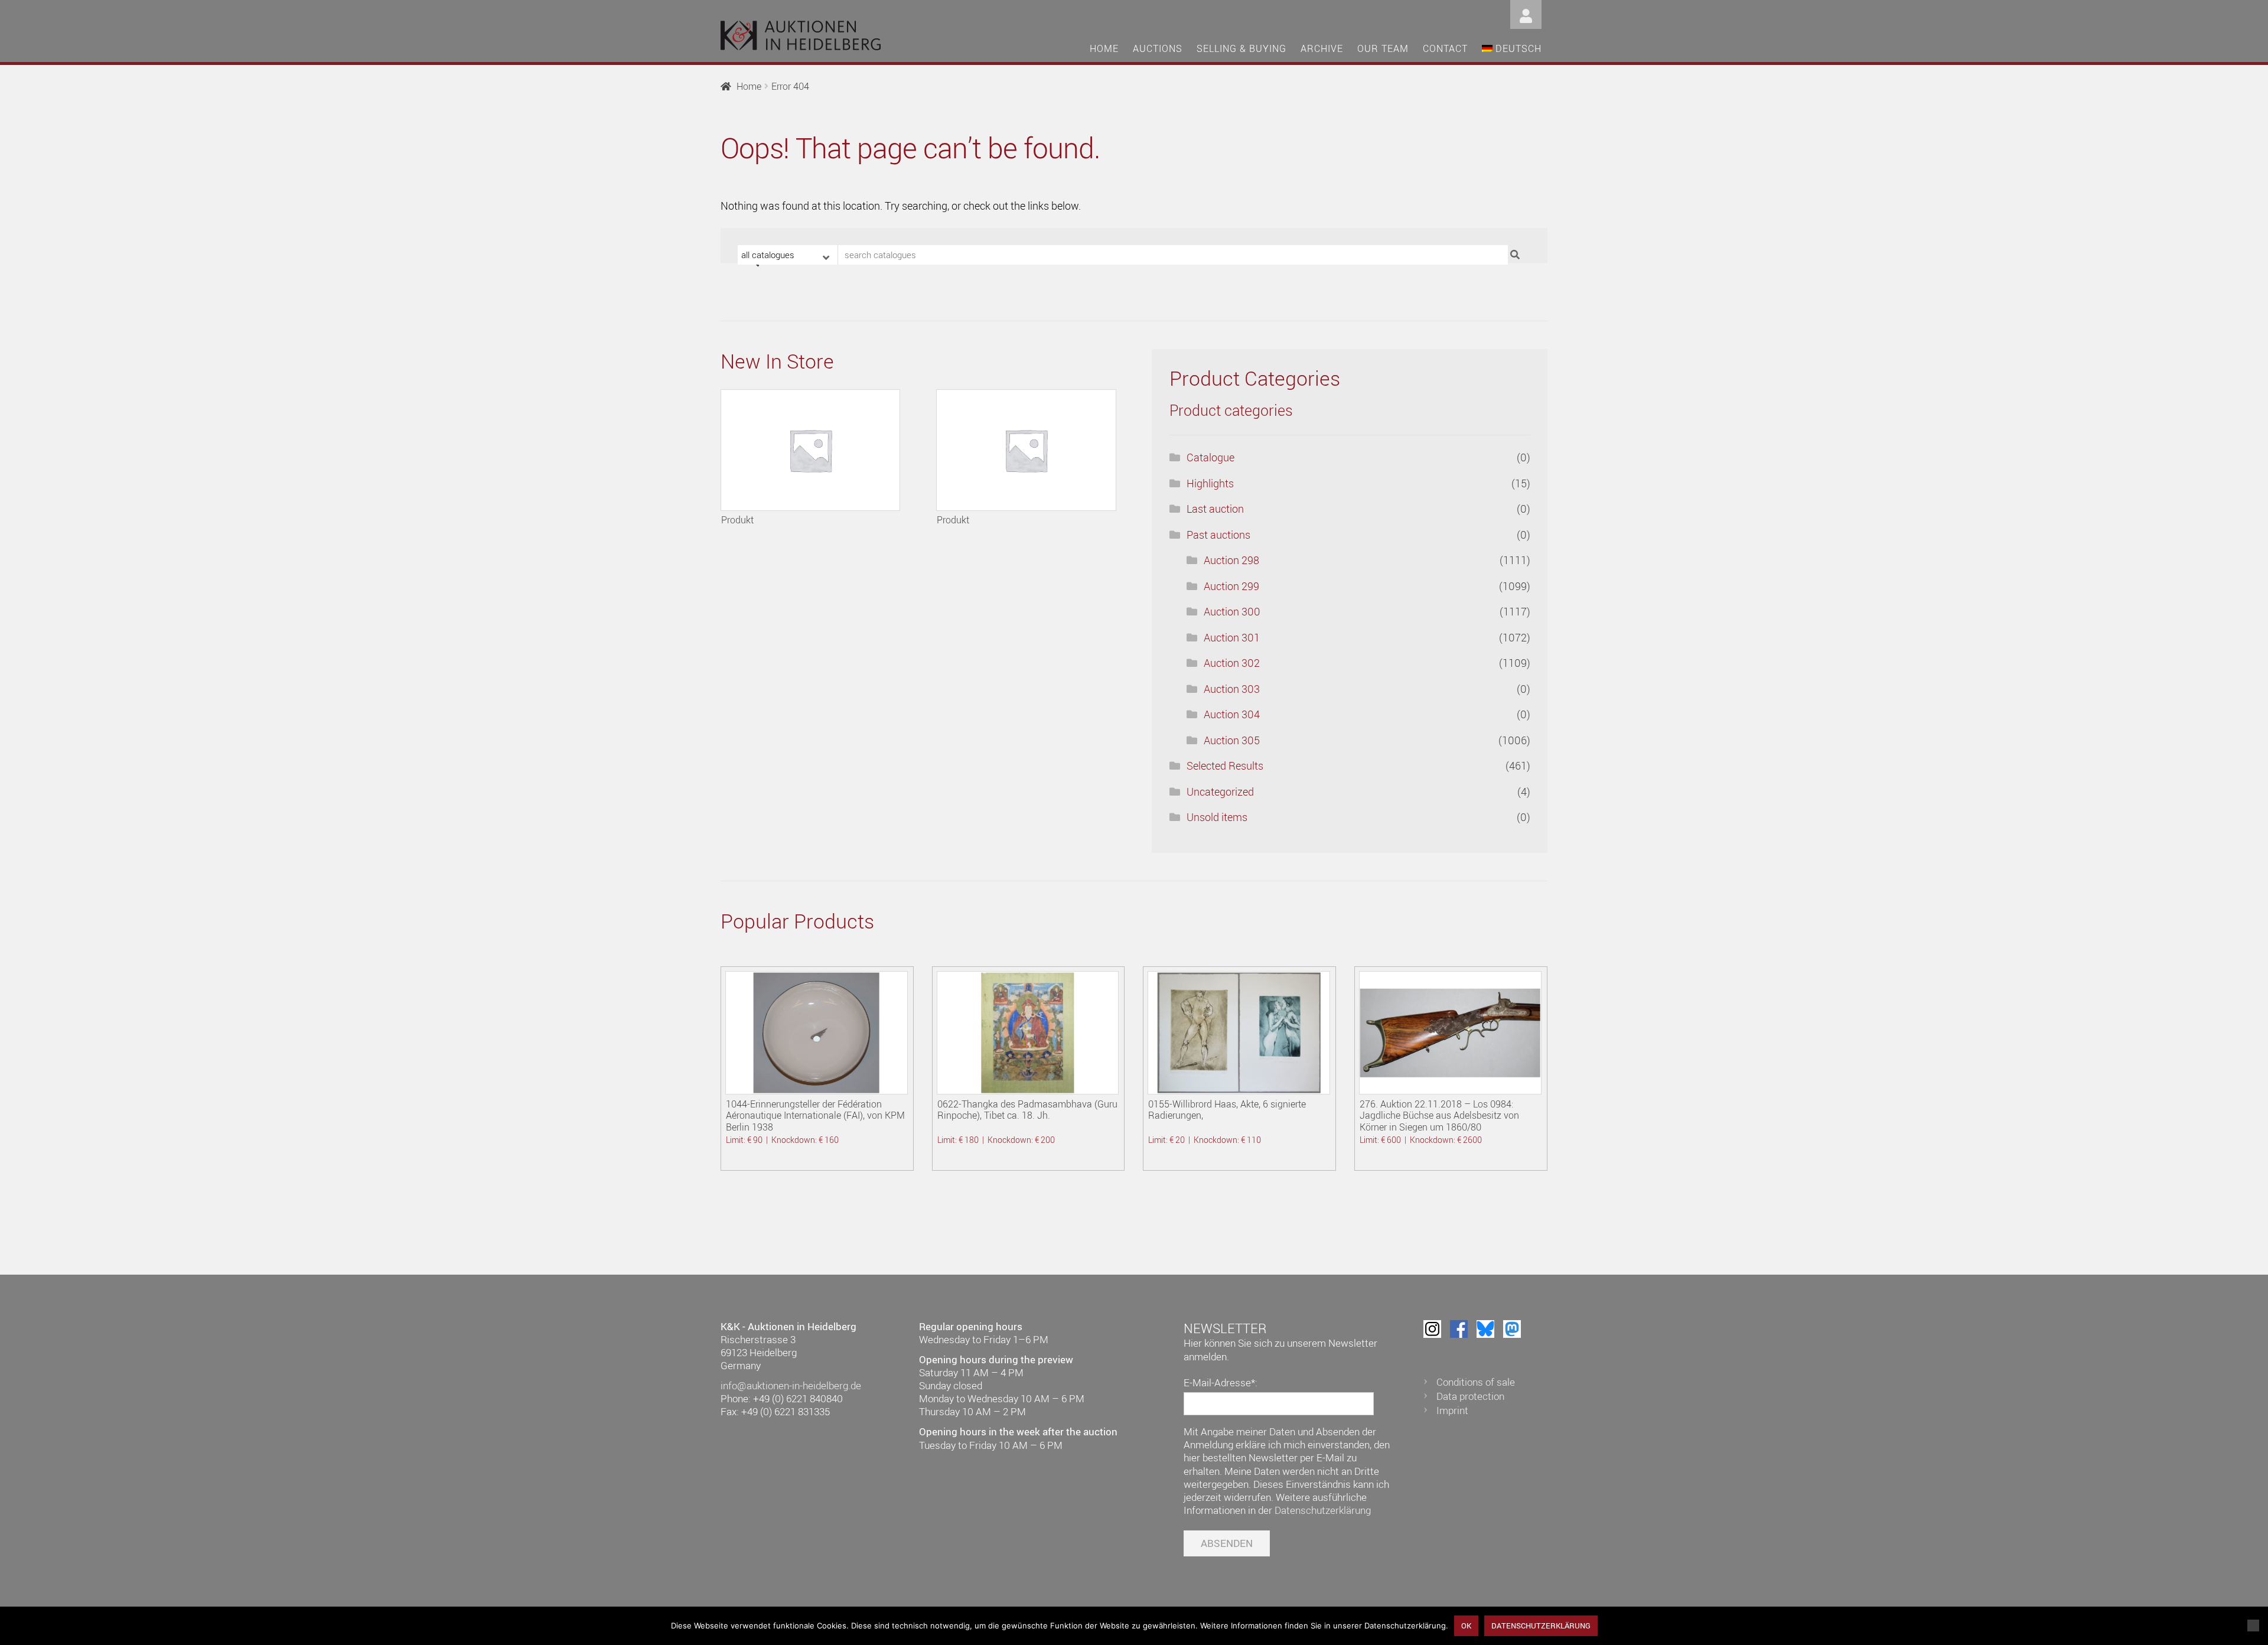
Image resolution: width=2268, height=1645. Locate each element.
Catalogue (1210, 457)
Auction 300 (1232, 611)
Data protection (1470, 1396)
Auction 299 (1231, 586)
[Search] (1516, 255)
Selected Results (1225, 766)
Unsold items (1217, 817)
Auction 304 (1232, 714)
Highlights (1210, 483)
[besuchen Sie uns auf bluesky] (1485, 1329)
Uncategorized (1220, 791)
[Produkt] (810, 450)
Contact (1445, 48)
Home (1104, 48)
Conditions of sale (1476, 1382)
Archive (1322, 48)
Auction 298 (1231, 560)
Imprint (1452, 1410)
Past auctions (1218, 535)
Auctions (1158, 48)
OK (1466, 1626)
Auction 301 (1232, 637)
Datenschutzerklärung (1323, 1510)
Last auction (1215, 509)
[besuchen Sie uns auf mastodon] (1512, 1329)
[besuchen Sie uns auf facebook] (1459, 1329)
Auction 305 (1232, 740)
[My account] (1526, 13)
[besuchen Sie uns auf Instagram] (1432, 1329)
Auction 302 (1232, 663)
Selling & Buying (1241, 48)
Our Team (1383, 48)
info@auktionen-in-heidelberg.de (791, 1385)
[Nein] (2253, 1626)
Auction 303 (1232, 689)
